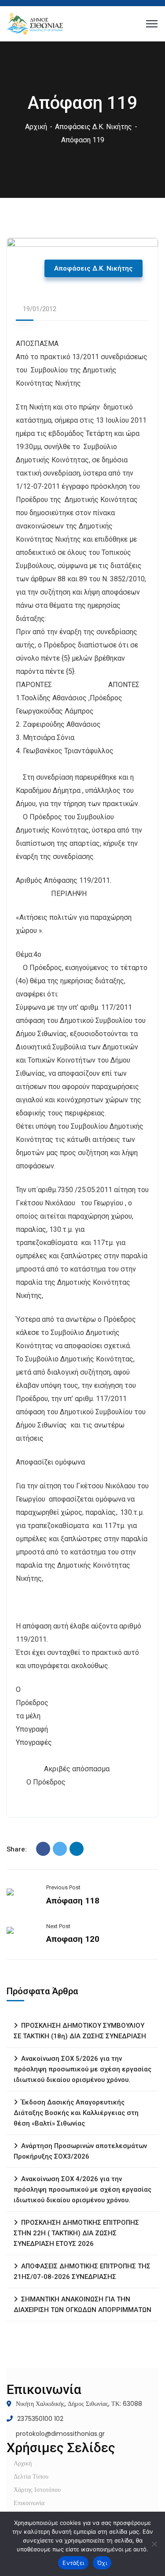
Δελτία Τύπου (31, 2476)
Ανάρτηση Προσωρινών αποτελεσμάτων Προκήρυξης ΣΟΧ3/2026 (80, 2151)
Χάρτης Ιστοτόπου (37, 2490)
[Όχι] (154, 2544)
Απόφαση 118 (73, 1901)
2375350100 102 (40, 2419)
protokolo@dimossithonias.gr (60, 2434)
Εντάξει (73, 2563)
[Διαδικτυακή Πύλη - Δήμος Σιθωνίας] (35, 23)
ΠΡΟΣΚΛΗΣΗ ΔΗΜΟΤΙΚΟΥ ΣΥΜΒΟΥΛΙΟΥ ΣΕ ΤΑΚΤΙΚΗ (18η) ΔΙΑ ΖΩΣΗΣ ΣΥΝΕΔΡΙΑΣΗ (80, 2031)
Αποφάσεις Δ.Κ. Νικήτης (93, 127)
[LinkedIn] (77, 1849)
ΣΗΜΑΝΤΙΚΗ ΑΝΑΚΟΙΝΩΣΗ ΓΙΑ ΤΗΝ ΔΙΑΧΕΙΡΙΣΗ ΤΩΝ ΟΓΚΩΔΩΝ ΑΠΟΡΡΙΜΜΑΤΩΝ (82, 2305)
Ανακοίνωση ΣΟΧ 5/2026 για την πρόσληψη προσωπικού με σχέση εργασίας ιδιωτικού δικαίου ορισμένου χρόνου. (82, 2069)
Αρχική (36, 127)
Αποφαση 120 (73, 1939)
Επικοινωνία (29, 2503)
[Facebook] (43, 1849)
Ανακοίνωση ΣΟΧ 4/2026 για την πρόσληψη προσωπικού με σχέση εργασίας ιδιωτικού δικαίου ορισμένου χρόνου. (82, 2189)
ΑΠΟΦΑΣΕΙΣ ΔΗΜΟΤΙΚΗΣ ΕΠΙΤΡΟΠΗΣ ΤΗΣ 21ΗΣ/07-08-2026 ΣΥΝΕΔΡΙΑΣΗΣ (82, 2271)
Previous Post (63, 1887)
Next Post (58, 1926)
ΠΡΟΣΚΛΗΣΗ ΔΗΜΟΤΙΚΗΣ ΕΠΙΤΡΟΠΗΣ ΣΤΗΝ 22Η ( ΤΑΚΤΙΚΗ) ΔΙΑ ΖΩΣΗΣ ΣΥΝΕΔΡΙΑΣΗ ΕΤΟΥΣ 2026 (76, 2233)
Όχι (102, 2563)
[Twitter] (60, 1849)
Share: (17, 1849)
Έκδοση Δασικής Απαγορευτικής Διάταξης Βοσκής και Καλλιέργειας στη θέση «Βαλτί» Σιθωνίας (76, 2113)
